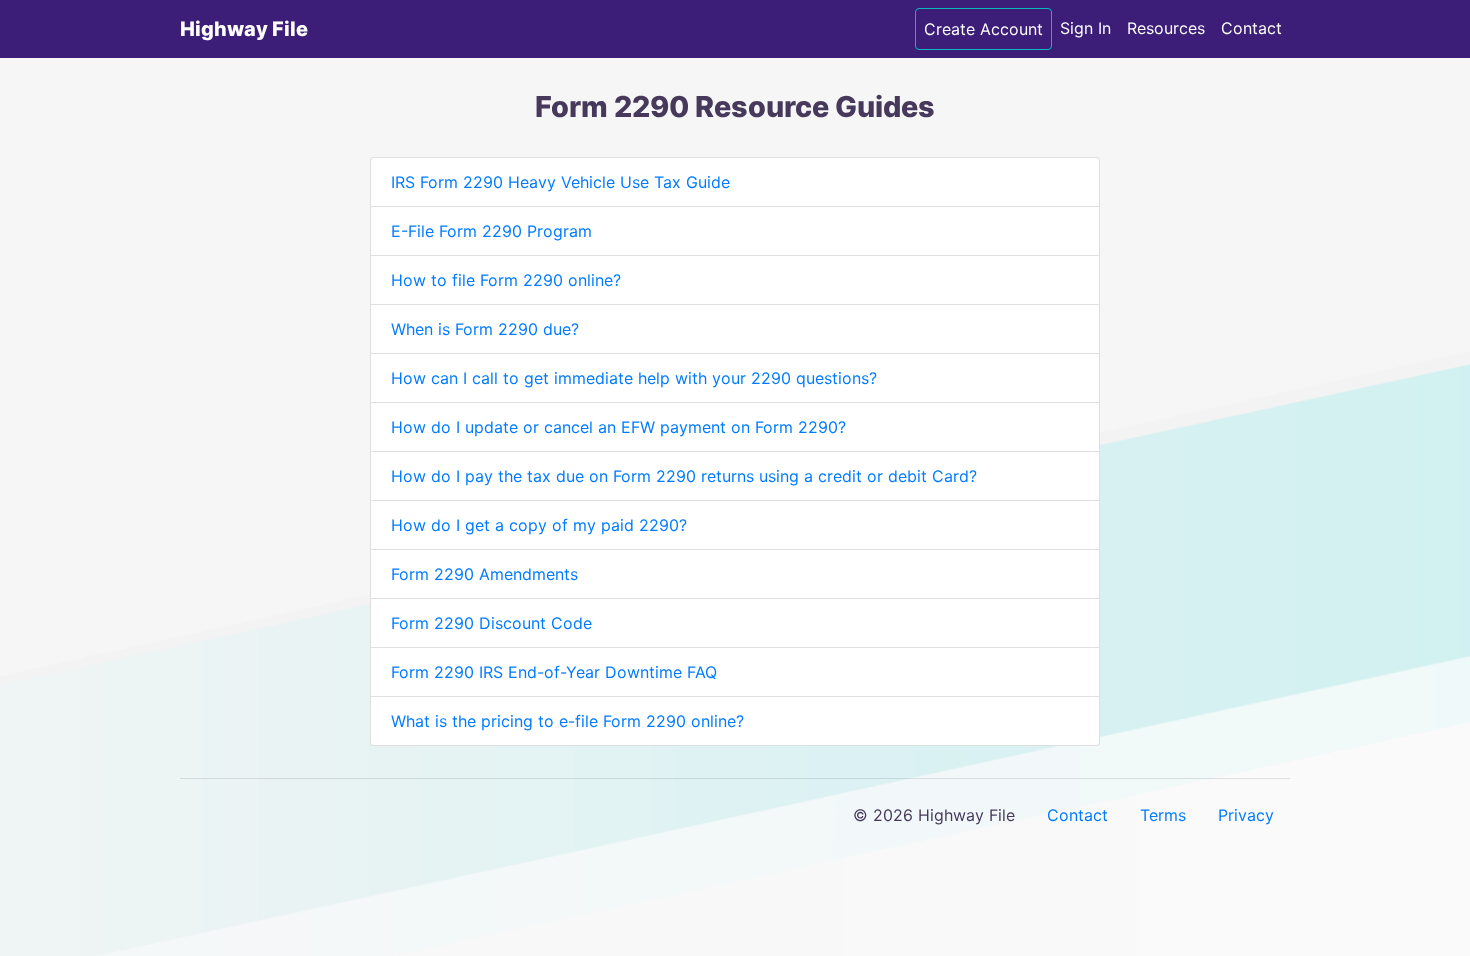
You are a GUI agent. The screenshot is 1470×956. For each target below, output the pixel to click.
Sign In (1085, 28)
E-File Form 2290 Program (491, 231)
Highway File (244, 29)
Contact (1251, 28)
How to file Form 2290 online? (506, 280)
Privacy (1246, 815)
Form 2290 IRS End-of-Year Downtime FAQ (554, 672)
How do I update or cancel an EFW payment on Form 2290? (618, 427)
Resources (1166, 28)
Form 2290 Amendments (484, 574)
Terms (1163, 815)
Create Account (983, 29)
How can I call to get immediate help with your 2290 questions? (634, 378)
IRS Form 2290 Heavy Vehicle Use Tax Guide (560, 182)
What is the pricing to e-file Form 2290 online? (567, 721)
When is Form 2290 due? (485, 329)
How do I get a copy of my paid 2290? (539, 525)
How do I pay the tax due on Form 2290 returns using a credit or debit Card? (684, 476)
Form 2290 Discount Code (491, 623)
